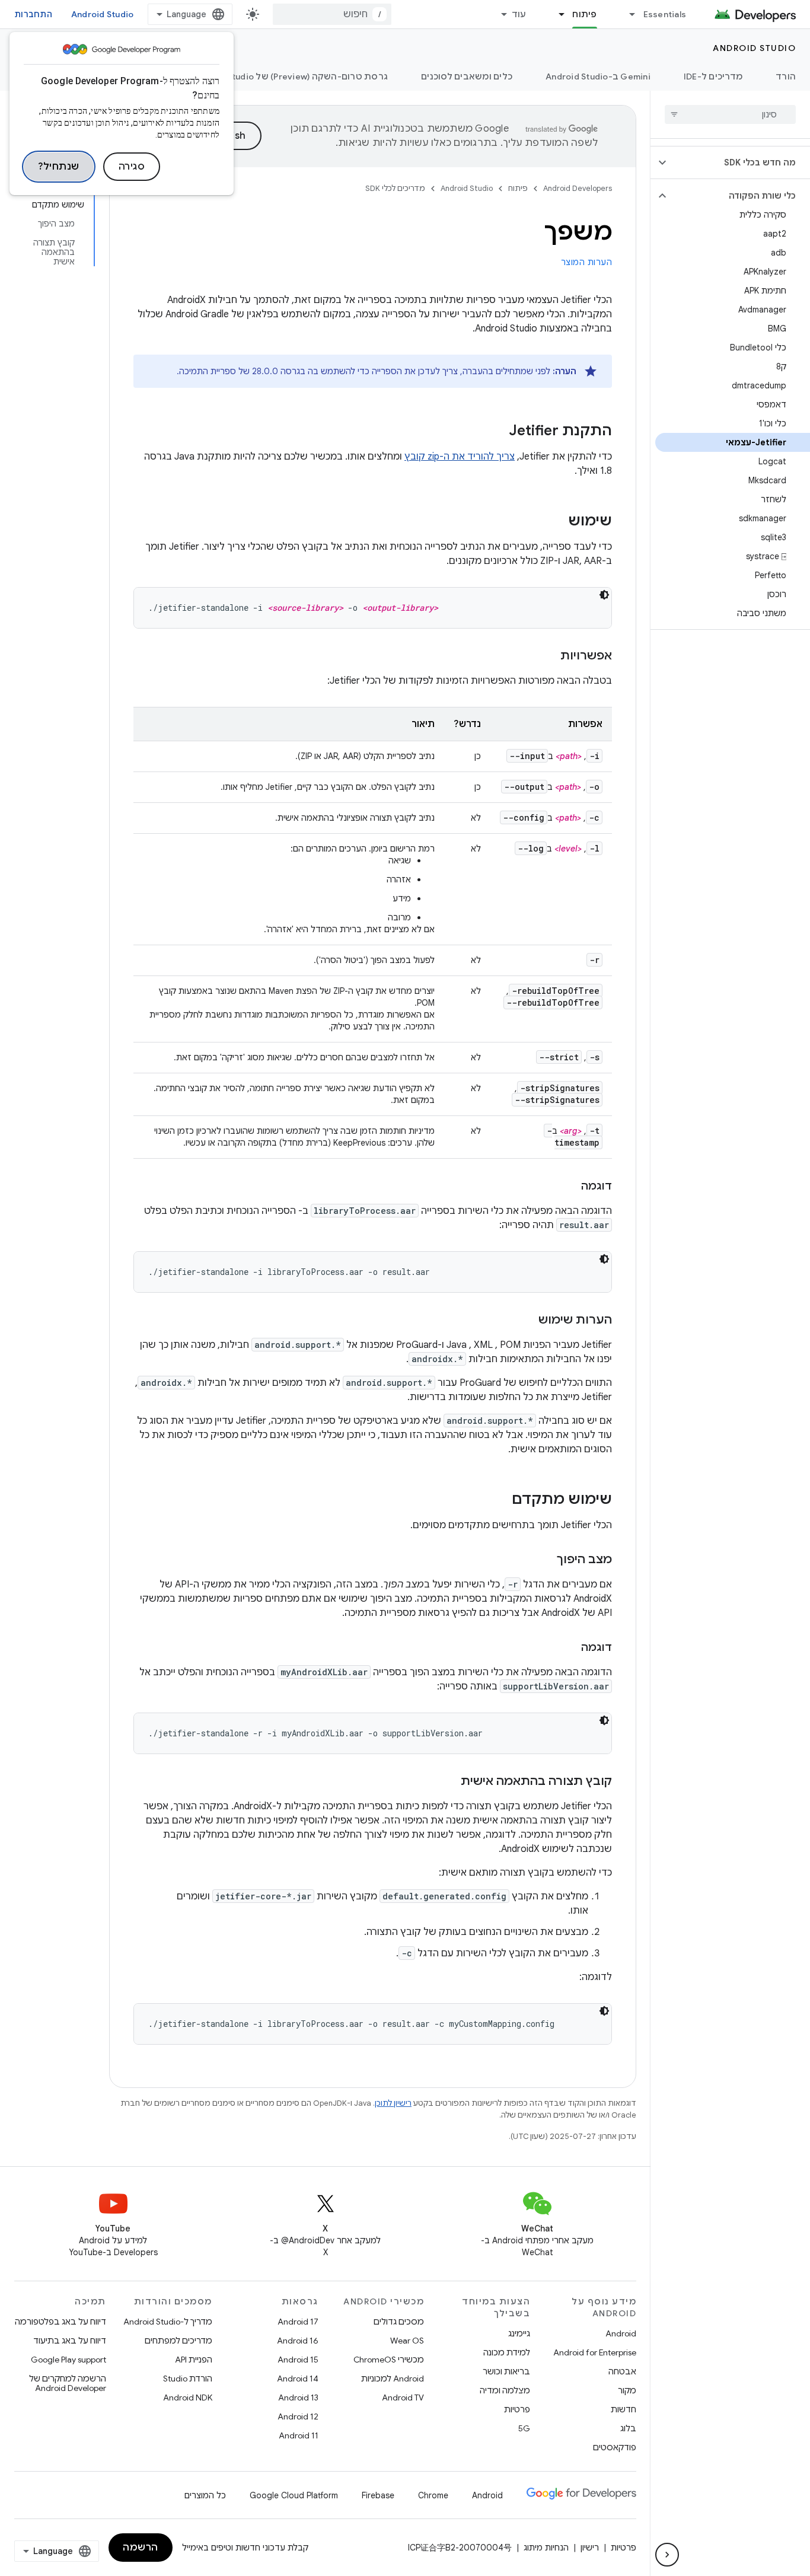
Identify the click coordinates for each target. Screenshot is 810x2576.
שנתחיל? (59, 167)
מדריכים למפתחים (178, 2341)
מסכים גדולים (399, 2322)
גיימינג (519, 2333)
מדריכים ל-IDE (713, 76)
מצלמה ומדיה (505, 2390)
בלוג (628, 2428)
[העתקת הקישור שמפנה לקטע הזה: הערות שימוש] (527, 1321)
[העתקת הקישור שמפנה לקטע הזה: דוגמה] (569, 1187)
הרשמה (141, 2548)
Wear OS (407, 2341)
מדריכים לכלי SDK (395, 188)
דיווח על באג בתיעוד (70, 2341)
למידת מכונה (507, 2352)
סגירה (132, 167)
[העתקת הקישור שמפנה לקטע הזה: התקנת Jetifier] (497, 432)
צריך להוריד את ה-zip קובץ (460, 457)
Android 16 (298, 2341)
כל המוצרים (205, 2495)
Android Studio (103, 14)
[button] (740, 162)
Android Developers (578, 188)
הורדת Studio (188, 2379)
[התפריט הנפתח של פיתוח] (556, 14)
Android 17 (298, 2322)
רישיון (590, 2548)
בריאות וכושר (506, 2371)
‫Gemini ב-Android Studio (598, 76)
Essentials (665, 14)
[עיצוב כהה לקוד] (604, 595)
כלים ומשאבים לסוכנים (467, 76)
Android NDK (188, 2398)
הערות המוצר (587, 262)
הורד (786, 76)
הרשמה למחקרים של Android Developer (68, 2383)
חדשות (624, 2409)
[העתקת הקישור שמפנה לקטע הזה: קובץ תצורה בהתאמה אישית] (449, 1782)
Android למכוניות (393, 2379)
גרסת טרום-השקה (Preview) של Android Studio (290, 76)
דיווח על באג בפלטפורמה (60, 2322)
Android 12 (298, 2416)
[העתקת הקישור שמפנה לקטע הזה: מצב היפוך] (545, 1560)
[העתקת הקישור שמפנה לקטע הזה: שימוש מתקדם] (500, 1500)
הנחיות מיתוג (546, 2548)
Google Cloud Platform (294, 2495)
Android (621, 2333)
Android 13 (298, 2398)
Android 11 (299, 2435)
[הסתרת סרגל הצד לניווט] (667, 2555)
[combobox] (332, 14)
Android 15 (298, 2360)
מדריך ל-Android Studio (168, 2322)
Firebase (378, 2495)
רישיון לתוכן (393, 2103)
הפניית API (194, 2360)
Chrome (433, 2495)
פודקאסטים (615, 2447)
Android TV (403, 2398)
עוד (519, 14)
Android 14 (298, 2379)
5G (524, 2428)
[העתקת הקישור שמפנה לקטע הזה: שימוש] (556, 522)
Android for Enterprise (595, 2352)
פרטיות (517, 2409)
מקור (627, 2390)
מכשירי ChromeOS (389, 2360)
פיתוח (584, 14)
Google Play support (68, 2360)
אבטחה (622, 2371)
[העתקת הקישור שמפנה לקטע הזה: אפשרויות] (548, 656)
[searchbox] (730, 114)
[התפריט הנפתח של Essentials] (627, 14)
